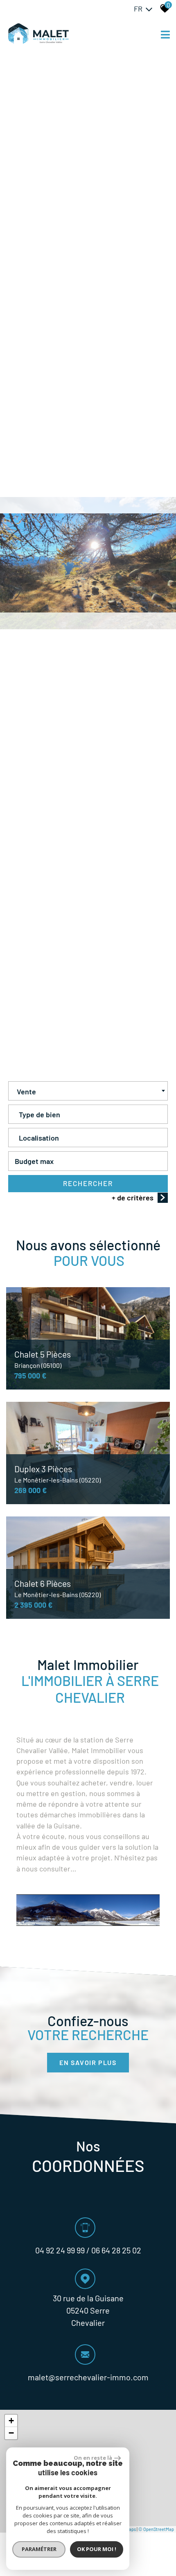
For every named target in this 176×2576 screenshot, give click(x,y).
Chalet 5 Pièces (43, 1359)
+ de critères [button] (133, 1198)
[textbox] (88, 1112)
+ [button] (11, 2421)
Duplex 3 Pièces (58, 1474)
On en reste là (93, 2458)
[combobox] (88, 1091)
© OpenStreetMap (156, 2529)
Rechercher (88, 1183)
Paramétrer (39, 2549)
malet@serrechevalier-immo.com (88, 2377)
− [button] (11, 2433)
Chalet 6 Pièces (58, 1589)
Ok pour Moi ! (97, 2549)
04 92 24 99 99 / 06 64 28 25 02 (88, 2250)
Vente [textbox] (26, 1091)
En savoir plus (88, 2062)
